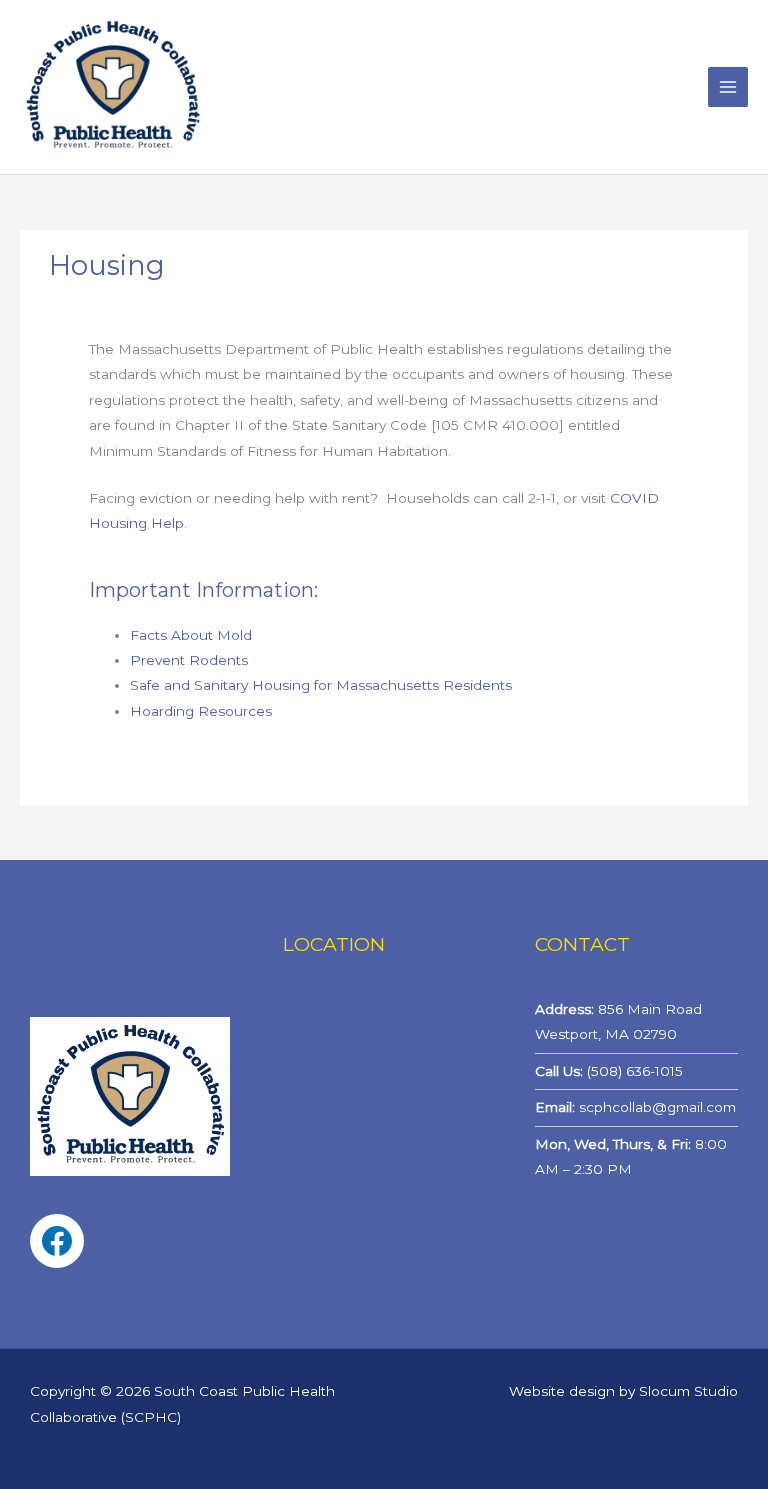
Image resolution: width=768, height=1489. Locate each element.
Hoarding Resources (201, 711)
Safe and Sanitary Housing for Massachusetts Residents (321, 685)
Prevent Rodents (189, 660)
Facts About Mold (191, 635)
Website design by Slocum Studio (623, 1391)
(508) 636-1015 (635, 1071)
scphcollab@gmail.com (657, 1107)
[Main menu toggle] (728, 87)
